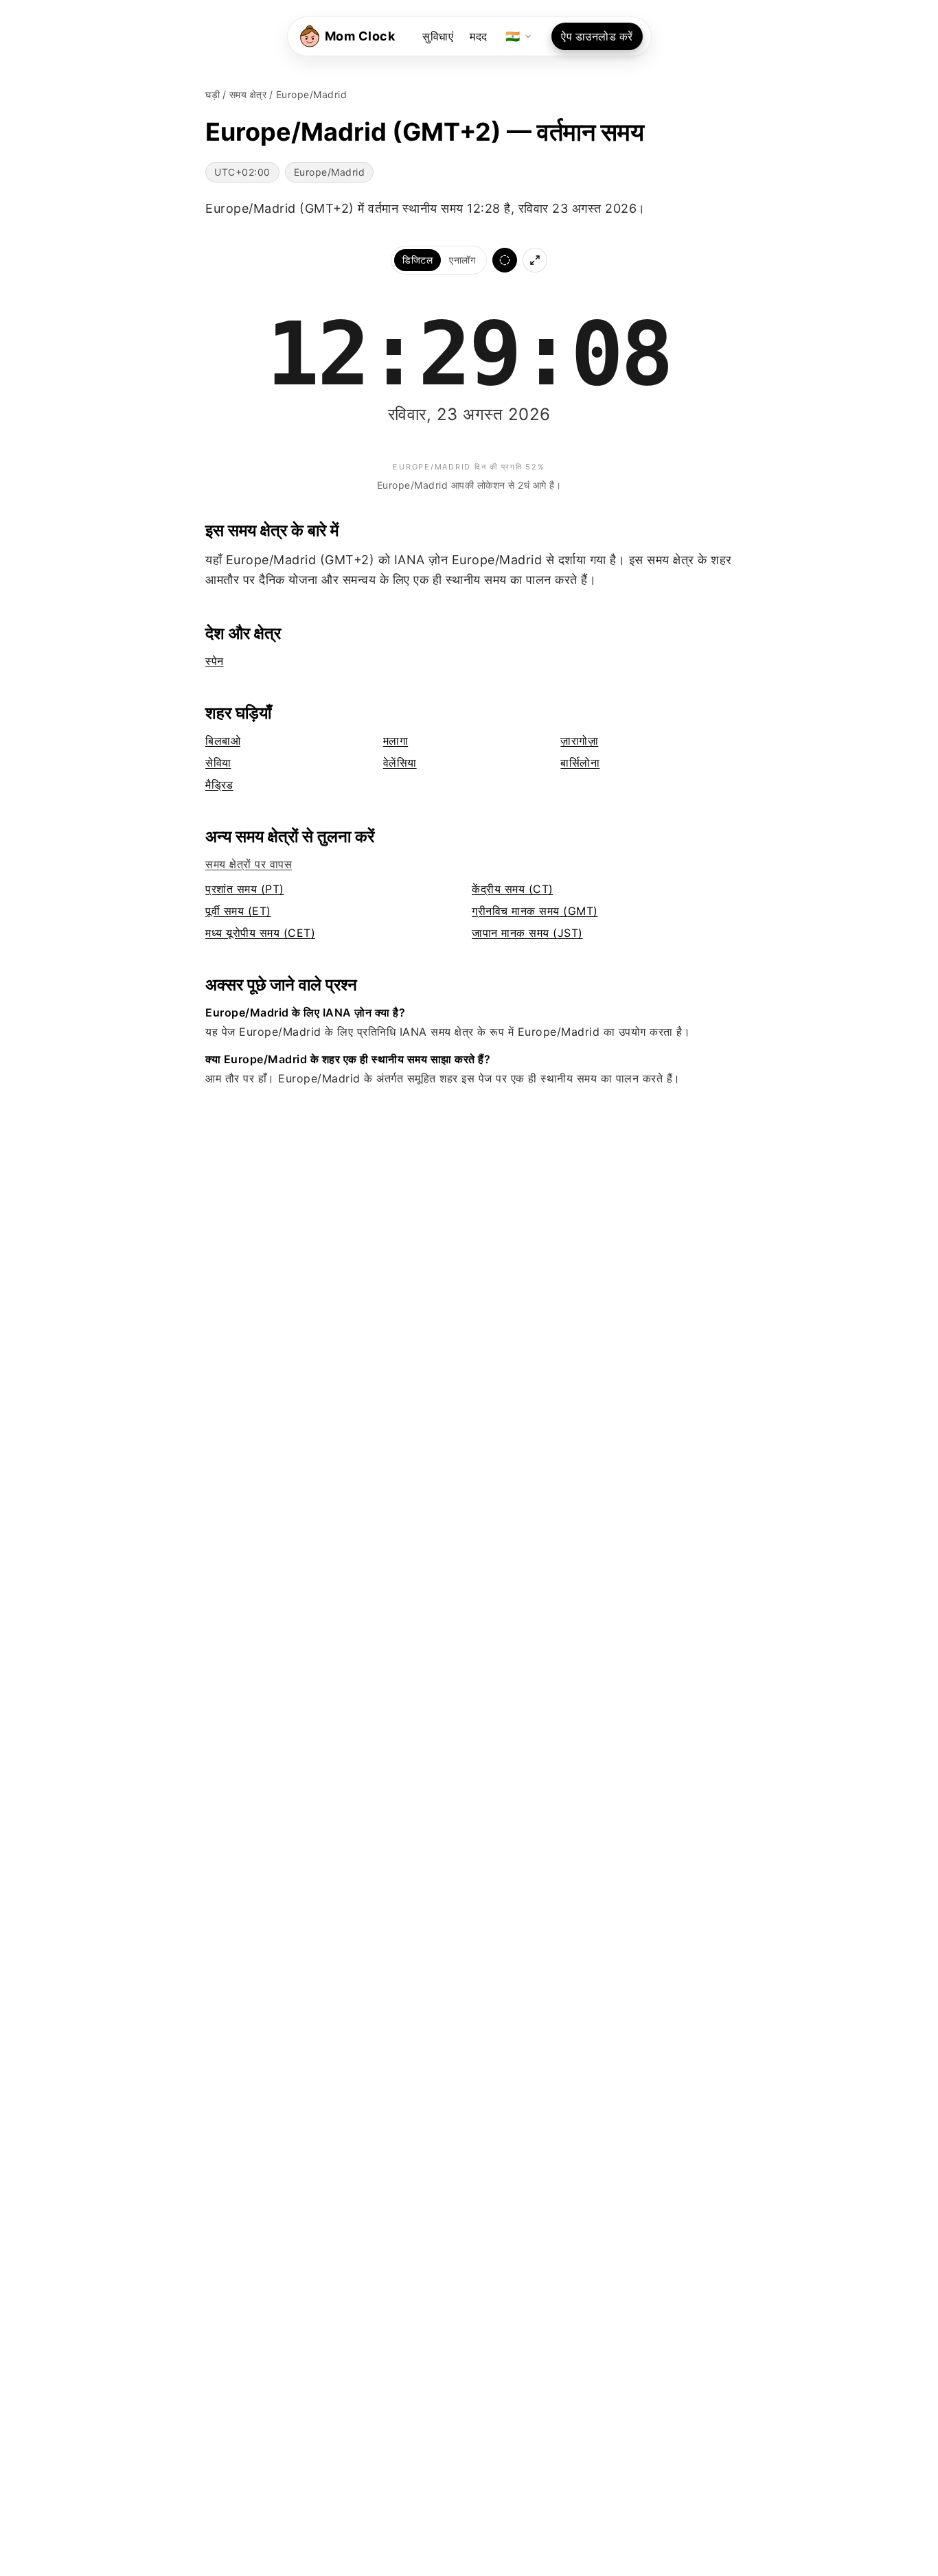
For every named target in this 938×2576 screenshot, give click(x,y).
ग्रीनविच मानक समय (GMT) (535, 911)
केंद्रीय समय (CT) (513, 889)
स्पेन (215, 661)
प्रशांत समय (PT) (245, 889)
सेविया (218, 763)
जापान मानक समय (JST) (527, 933)
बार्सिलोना (580, 763)
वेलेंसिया (400, 763)
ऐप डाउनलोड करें (597, 36)
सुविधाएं (438, 36)
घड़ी (213, 94)
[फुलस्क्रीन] (535, 260)
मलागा (396, 741)
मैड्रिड (219, 785)
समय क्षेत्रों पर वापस (249, 864)
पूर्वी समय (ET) (238, 911)
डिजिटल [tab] (417, 260)
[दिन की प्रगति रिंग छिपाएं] (505, 260)
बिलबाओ (223, 741)
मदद (479, 36)
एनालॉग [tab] (462, 260)
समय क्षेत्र (248, 94)
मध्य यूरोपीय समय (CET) (260, 933)
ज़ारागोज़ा (579, 741)
